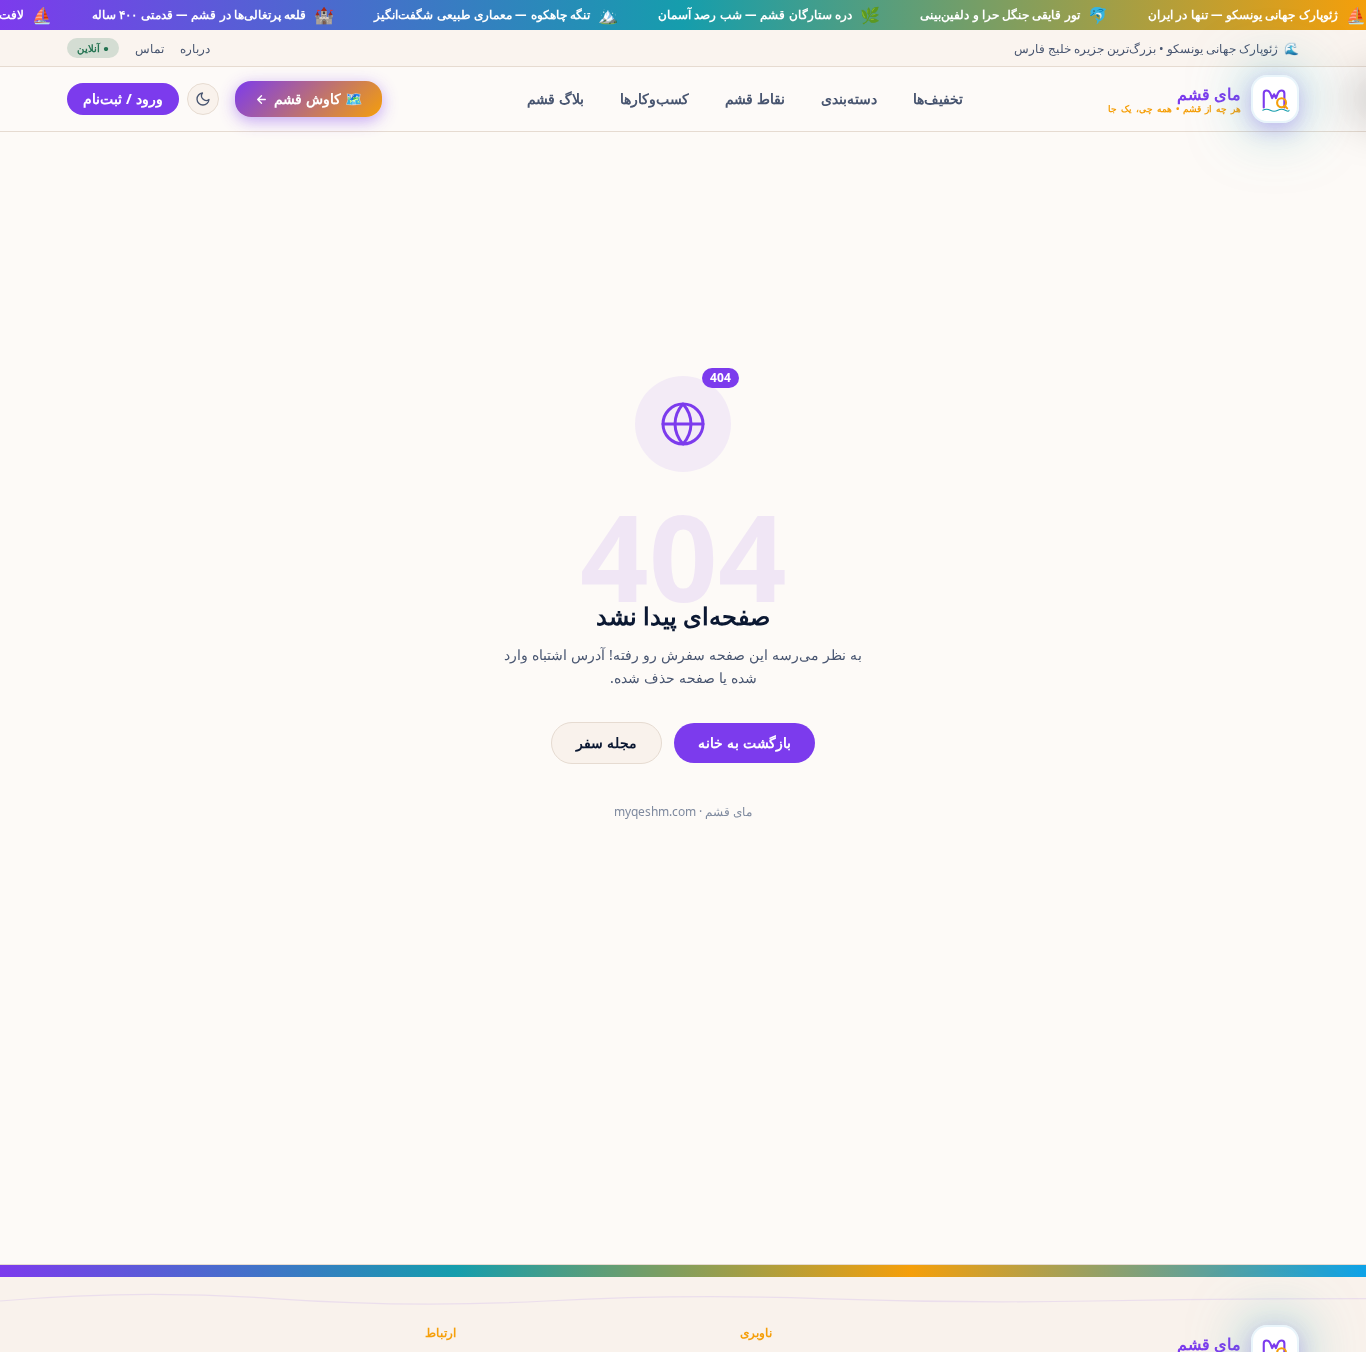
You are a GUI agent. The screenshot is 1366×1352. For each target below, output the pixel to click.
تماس (149, 48)
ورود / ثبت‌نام (123, 98)
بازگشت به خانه (744, 742)
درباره (195, 48)
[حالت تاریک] (203, 99)
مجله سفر (606, 742)
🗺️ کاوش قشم (318, 98)
